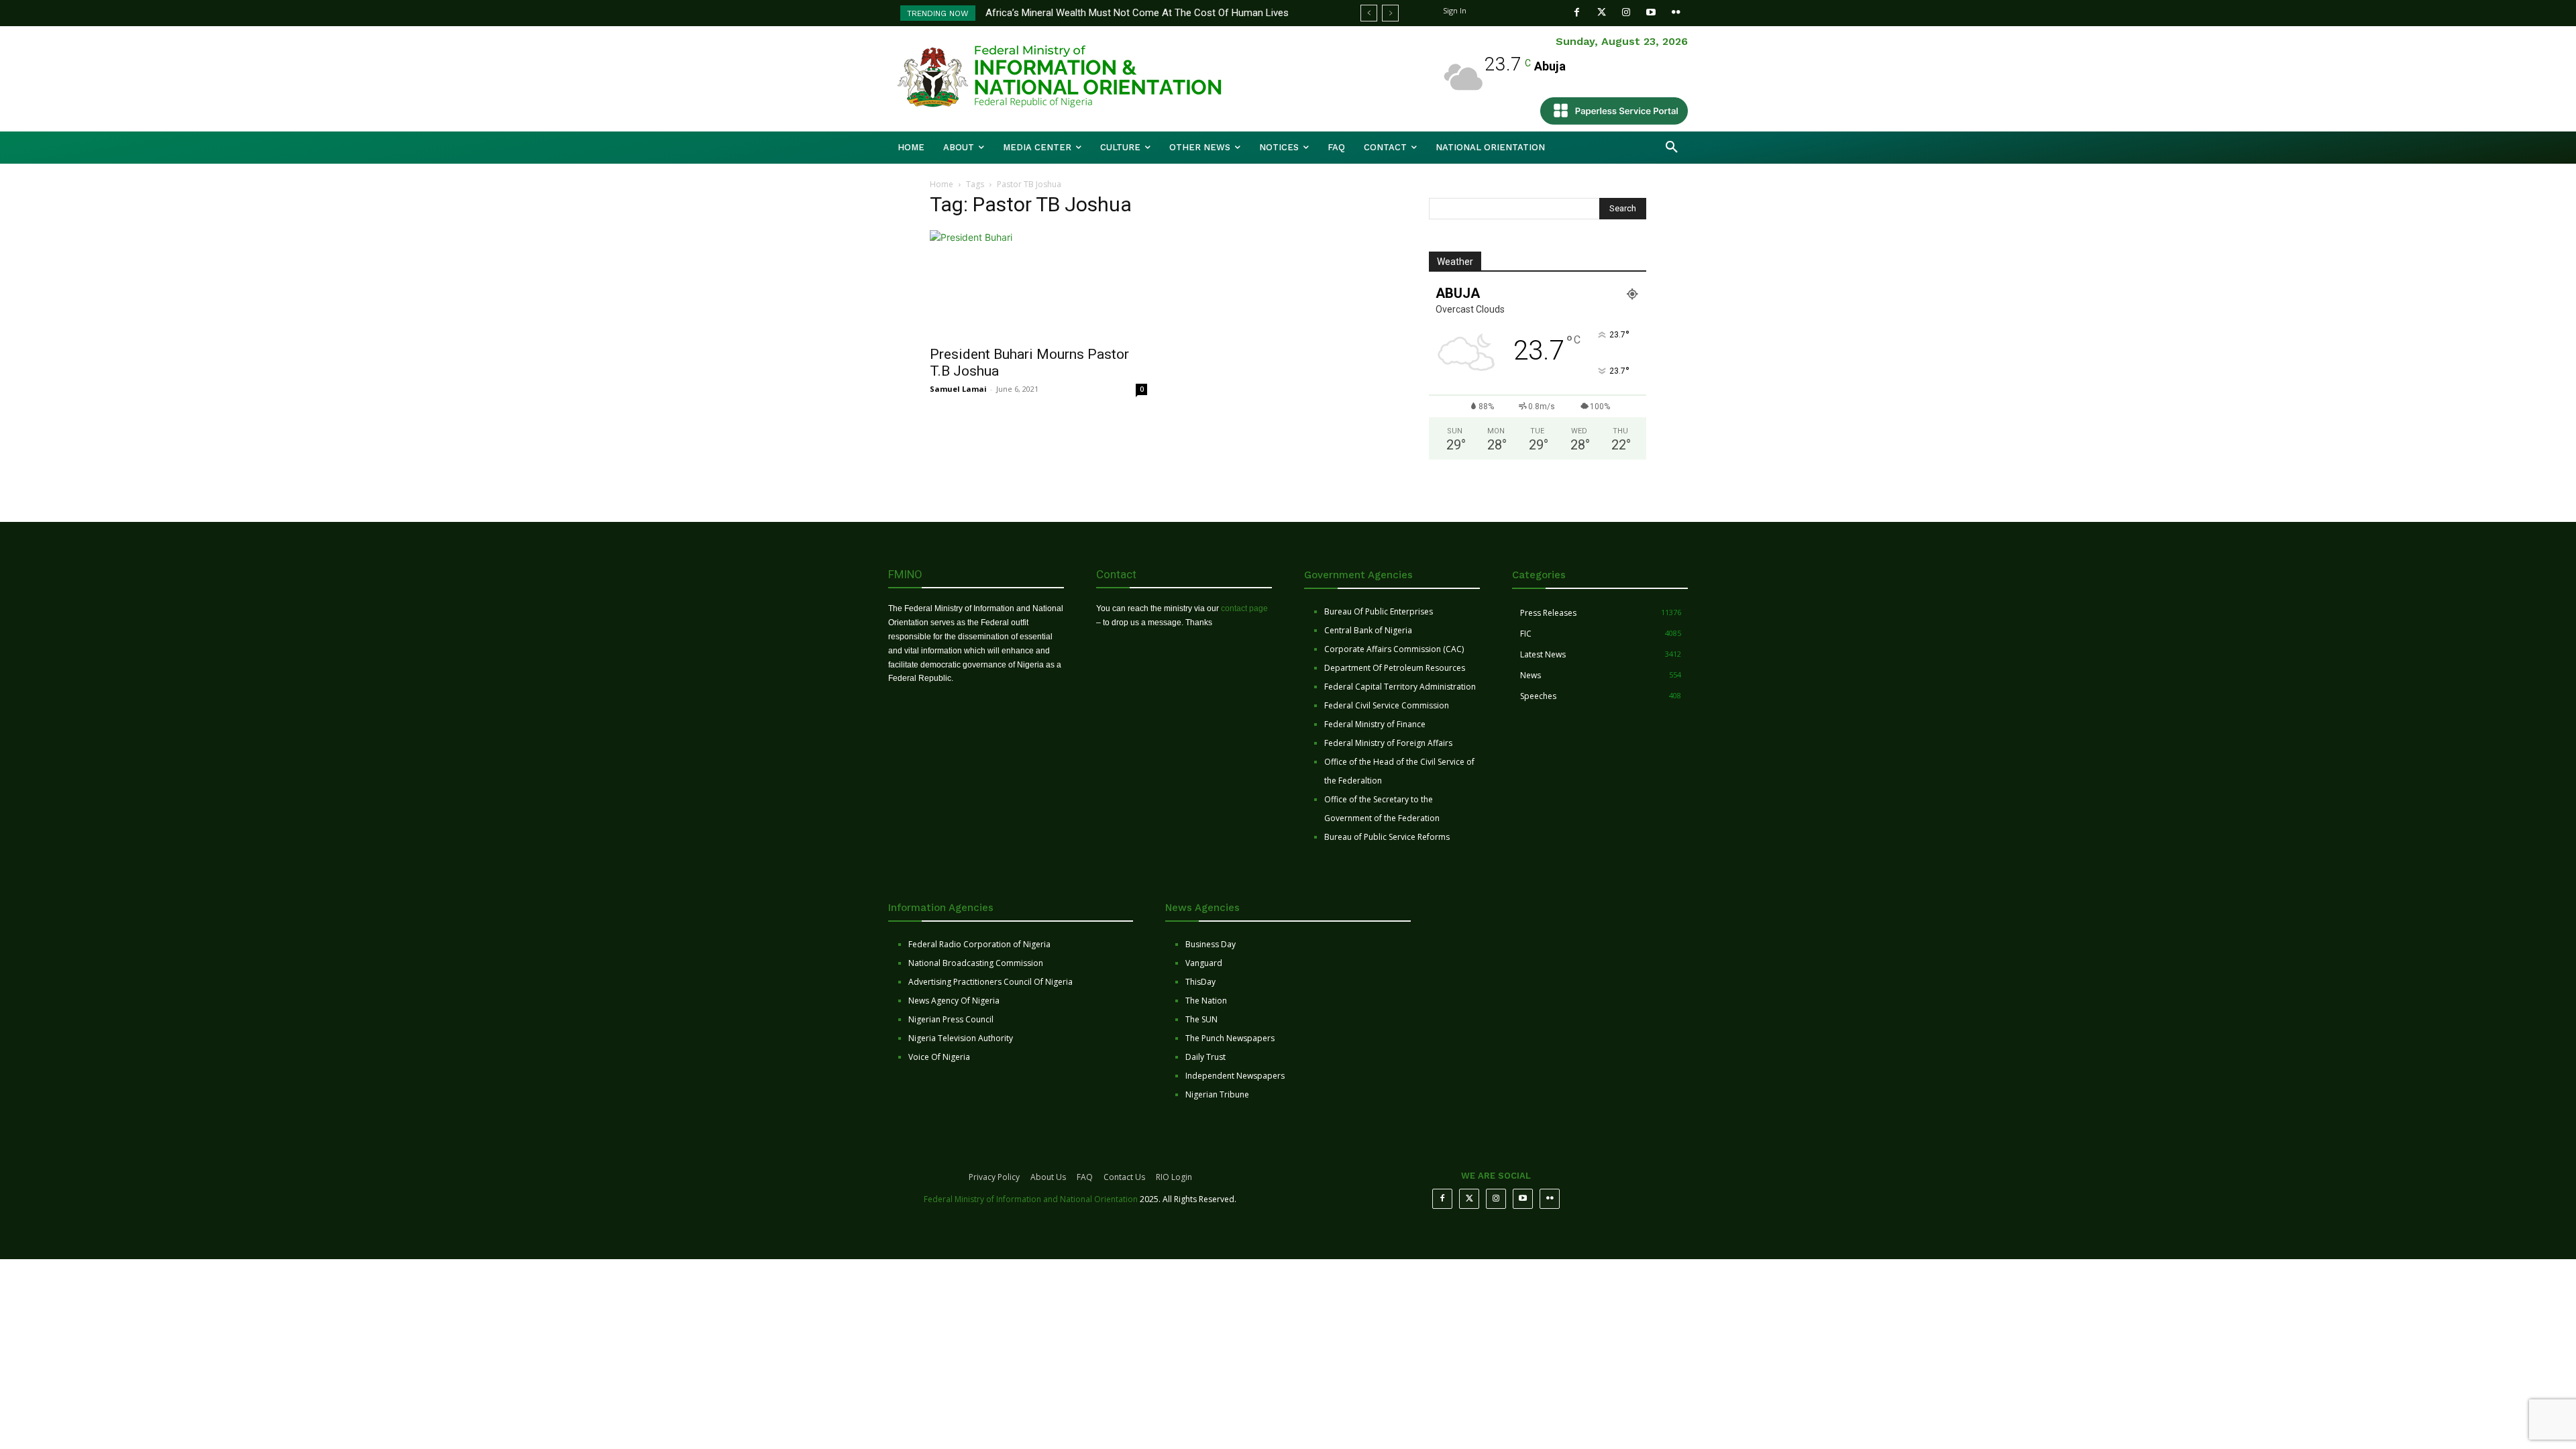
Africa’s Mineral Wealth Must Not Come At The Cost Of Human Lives (1137, 13)
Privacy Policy (994, 1177)
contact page (1244, 608)
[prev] (1369, 13)
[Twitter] (1602, 12)
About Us (1048, 1177)
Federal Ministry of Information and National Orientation (1031, 1199)
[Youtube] (1651, 12)
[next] (1390, 13)
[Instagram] (1626, 12)
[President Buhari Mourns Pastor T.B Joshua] (1038, 284)
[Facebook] (1577, 12)
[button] (1672, 148)
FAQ (1085, 1177)
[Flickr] (1676, 12)
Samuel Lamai (958, 389)
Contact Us (1124, 1177)
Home (942, 184)
